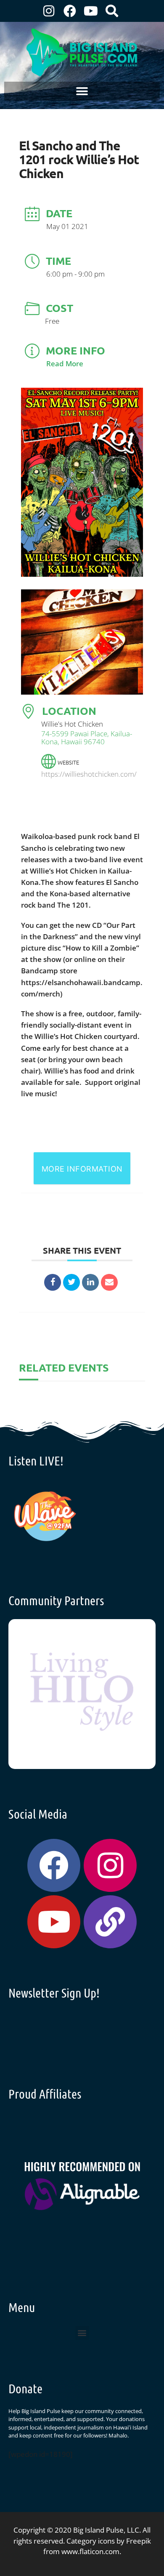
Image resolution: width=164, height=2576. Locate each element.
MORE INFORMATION (82, 1169)
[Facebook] (70, 11)
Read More (65, 364)
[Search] (112, 11)
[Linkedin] (90, 1282)
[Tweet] (71, 1282)
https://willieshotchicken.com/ (89, 774)
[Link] (110, 1922)
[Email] (109, 1282)
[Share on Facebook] (53, 1282)
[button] (82, 91)
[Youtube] (91, 11)
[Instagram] (49, 11)
